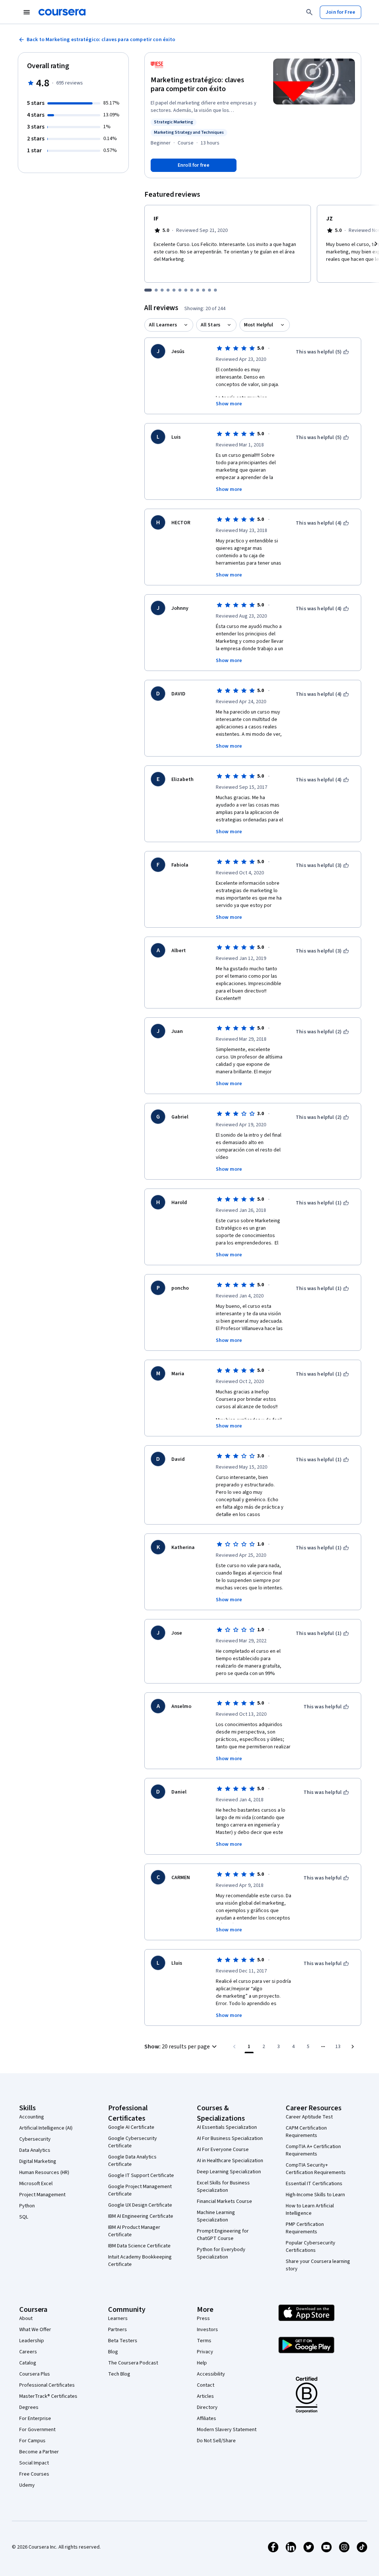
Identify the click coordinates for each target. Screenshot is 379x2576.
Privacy (205, 2352)
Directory (207, 2407)
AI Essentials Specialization (227, 2127)
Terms (204, 2341)
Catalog (28, 2363)
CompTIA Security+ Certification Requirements (316, 2169)
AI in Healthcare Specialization (230, 2161)
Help (202, 2363)
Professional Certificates (47, 2385)
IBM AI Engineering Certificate (141, 2216)
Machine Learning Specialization (216, 2216)
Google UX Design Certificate (140, 2205)
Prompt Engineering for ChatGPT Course (223, 2235)
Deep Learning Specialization (229, 2172)
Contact (206, 2385)
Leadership (32, 2341)
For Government (37, 2430)
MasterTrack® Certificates (48, 2396)
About (26, 2319)
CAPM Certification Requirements (306, 2132)
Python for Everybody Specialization (221, 2253)
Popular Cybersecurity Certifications (311, 2247)
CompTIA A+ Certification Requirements (313, 2150)
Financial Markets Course (224, 2201)
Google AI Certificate (131, 2127)
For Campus (32, 2441)
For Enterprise (35, 2419)
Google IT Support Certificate (141, 2176)
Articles (205, 2396)
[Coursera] (62, 12)
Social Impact (34, 2463)
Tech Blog (119, 2374)
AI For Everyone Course (223, 2150)
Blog (113, 2352)
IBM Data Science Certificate (139, 2246)
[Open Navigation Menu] (27, 12)
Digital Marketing (38, 2161)
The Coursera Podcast (133, 2363)
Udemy (27, 2485)
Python (27, 2206)
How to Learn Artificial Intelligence (310, 2210)
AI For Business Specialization (230, 2138)
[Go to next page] (353, 2047)
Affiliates (207, 2419)
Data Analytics (35, 2150)
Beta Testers (123, 2341)
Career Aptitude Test (309, 2117)
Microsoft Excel (36, 2184)
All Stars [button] (210, 325)
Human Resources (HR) (44, 2173)
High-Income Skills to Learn (315, 2195)
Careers (28, 2352)
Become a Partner (39, 2452)
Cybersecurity (35, 2139)
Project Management (42, 2195)
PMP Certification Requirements (305, 2228)
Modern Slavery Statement (227, 2430)
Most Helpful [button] (259, 325)
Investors (207, 2330)
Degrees (29, 2407)
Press (203, 2319)
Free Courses (34, 2474)
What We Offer (35, 2330)
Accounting (32, 2117)
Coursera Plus (35, 2374)
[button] (182, 2047)
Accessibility (211, 2374)
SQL (24, 2217)
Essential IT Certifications (314, 2184)
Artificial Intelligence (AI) (46, 2128)
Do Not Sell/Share (216, 2441)
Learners (118, 2319)
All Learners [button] (163, 325)
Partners (118, 2330)
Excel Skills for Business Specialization (223, 2187)
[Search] (309, 12)
